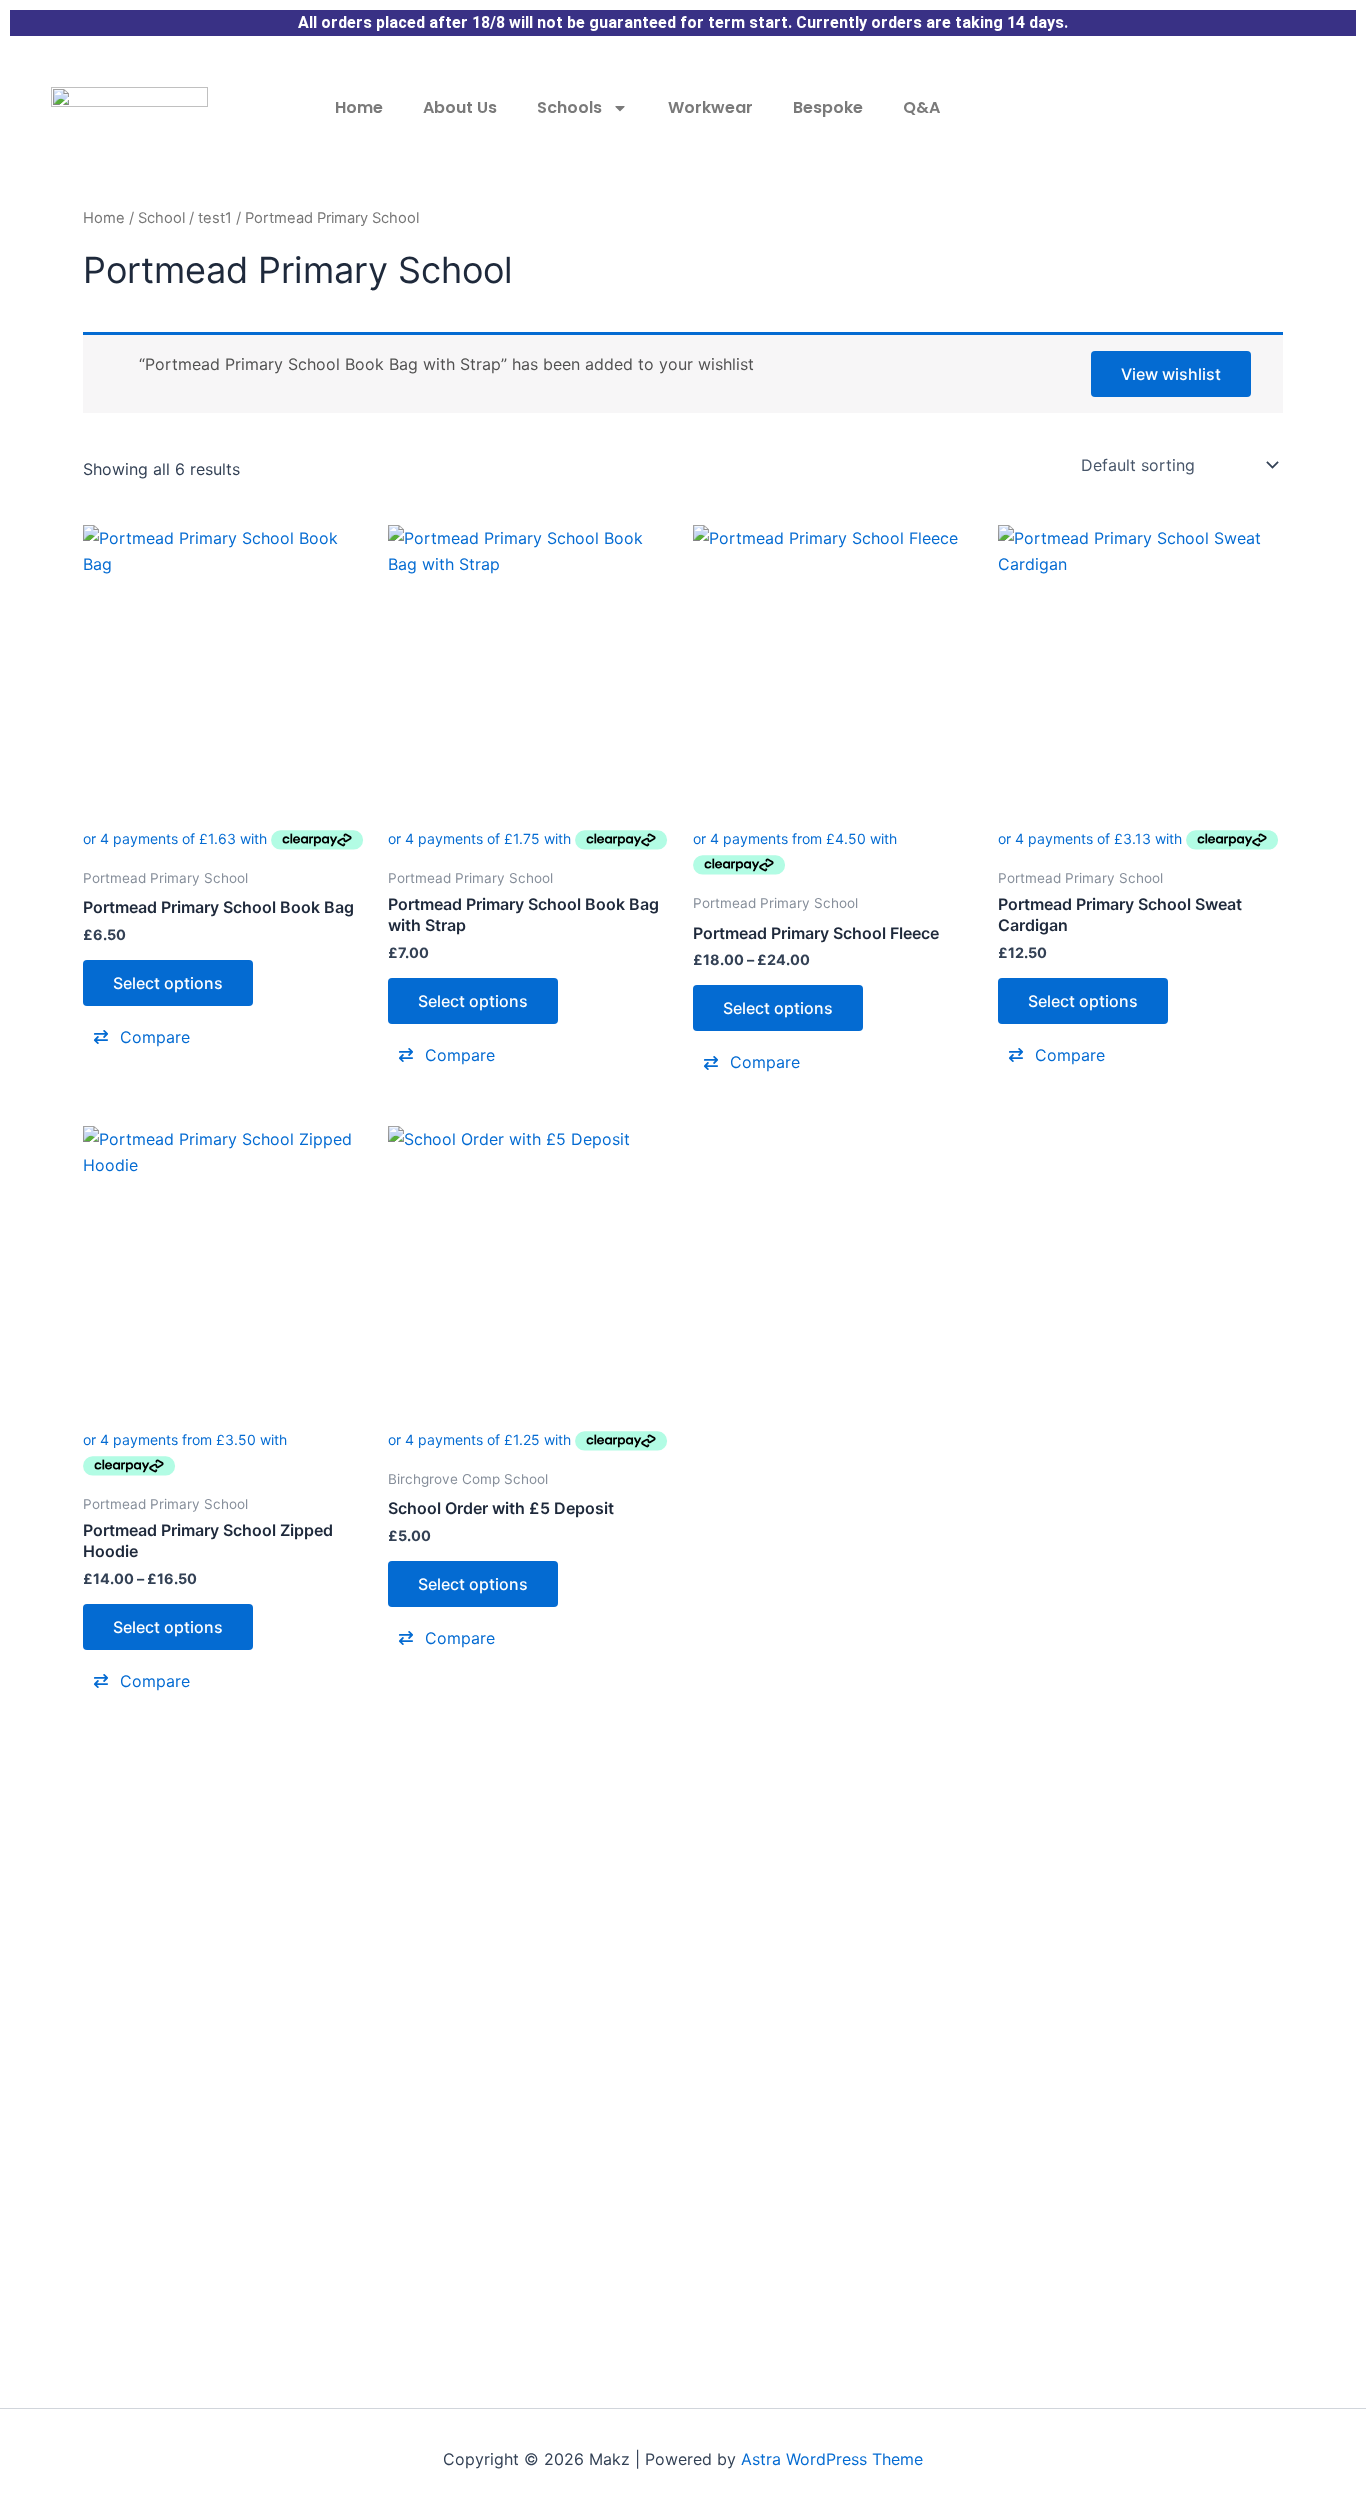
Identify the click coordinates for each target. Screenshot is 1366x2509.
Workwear (710, 107)
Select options (168, 983)
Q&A (921, 107)
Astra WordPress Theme (832, 2459)
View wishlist (1171, 374)
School (161, 218)
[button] (225, 1037)
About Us (460, 107)
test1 (215, 218)
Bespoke (828, 107)
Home (359, 107)
